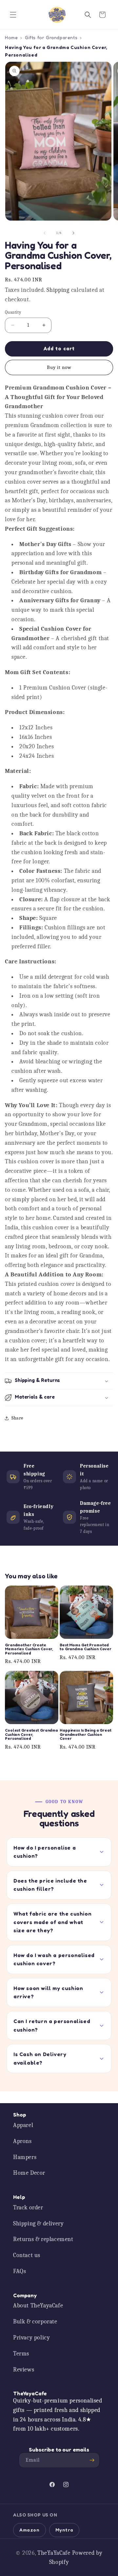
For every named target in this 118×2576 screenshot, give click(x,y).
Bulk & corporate (35, 2322)
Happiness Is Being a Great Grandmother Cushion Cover (86, 1734)
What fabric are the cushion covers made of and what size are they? (52, 1922)
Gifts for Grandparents (51, 37)
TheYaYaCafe (54, 2553)
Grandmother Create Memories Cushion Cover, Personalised (29, 1649)
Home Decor (29, 2173)
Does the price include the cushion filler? (50, 1885)
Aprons (22, 2141)
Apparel (23, 2125)
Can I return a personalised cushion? (52, 2025)
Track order (28, 2208)
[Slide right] (73, 233)
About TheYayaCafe (38, 2306)
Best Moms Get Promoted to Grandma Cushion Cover (86, 1647)
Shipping (58, 290)
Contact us (27, 2255)
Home (11, 37)
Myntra (64, 2530)
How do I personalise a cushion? (45, 1852)
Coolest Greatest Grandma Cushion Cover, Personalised (31, 1734)
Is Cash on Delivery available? (40, 2058)
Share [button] (17, 1418)
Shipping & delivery (38, 2224)
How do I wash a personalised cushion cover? (54, 1959)
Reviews (24, 2370)
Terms (21, 2354)
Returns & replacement (43, 2239)
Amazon (29, 2530)
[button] (13, 15)
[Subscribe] (92, 2460)
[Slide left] (45, 233)
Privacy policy (31, 2338)
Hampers (25, 2157)
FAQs (20, 2271)
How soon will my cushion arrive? (48, 1992)
